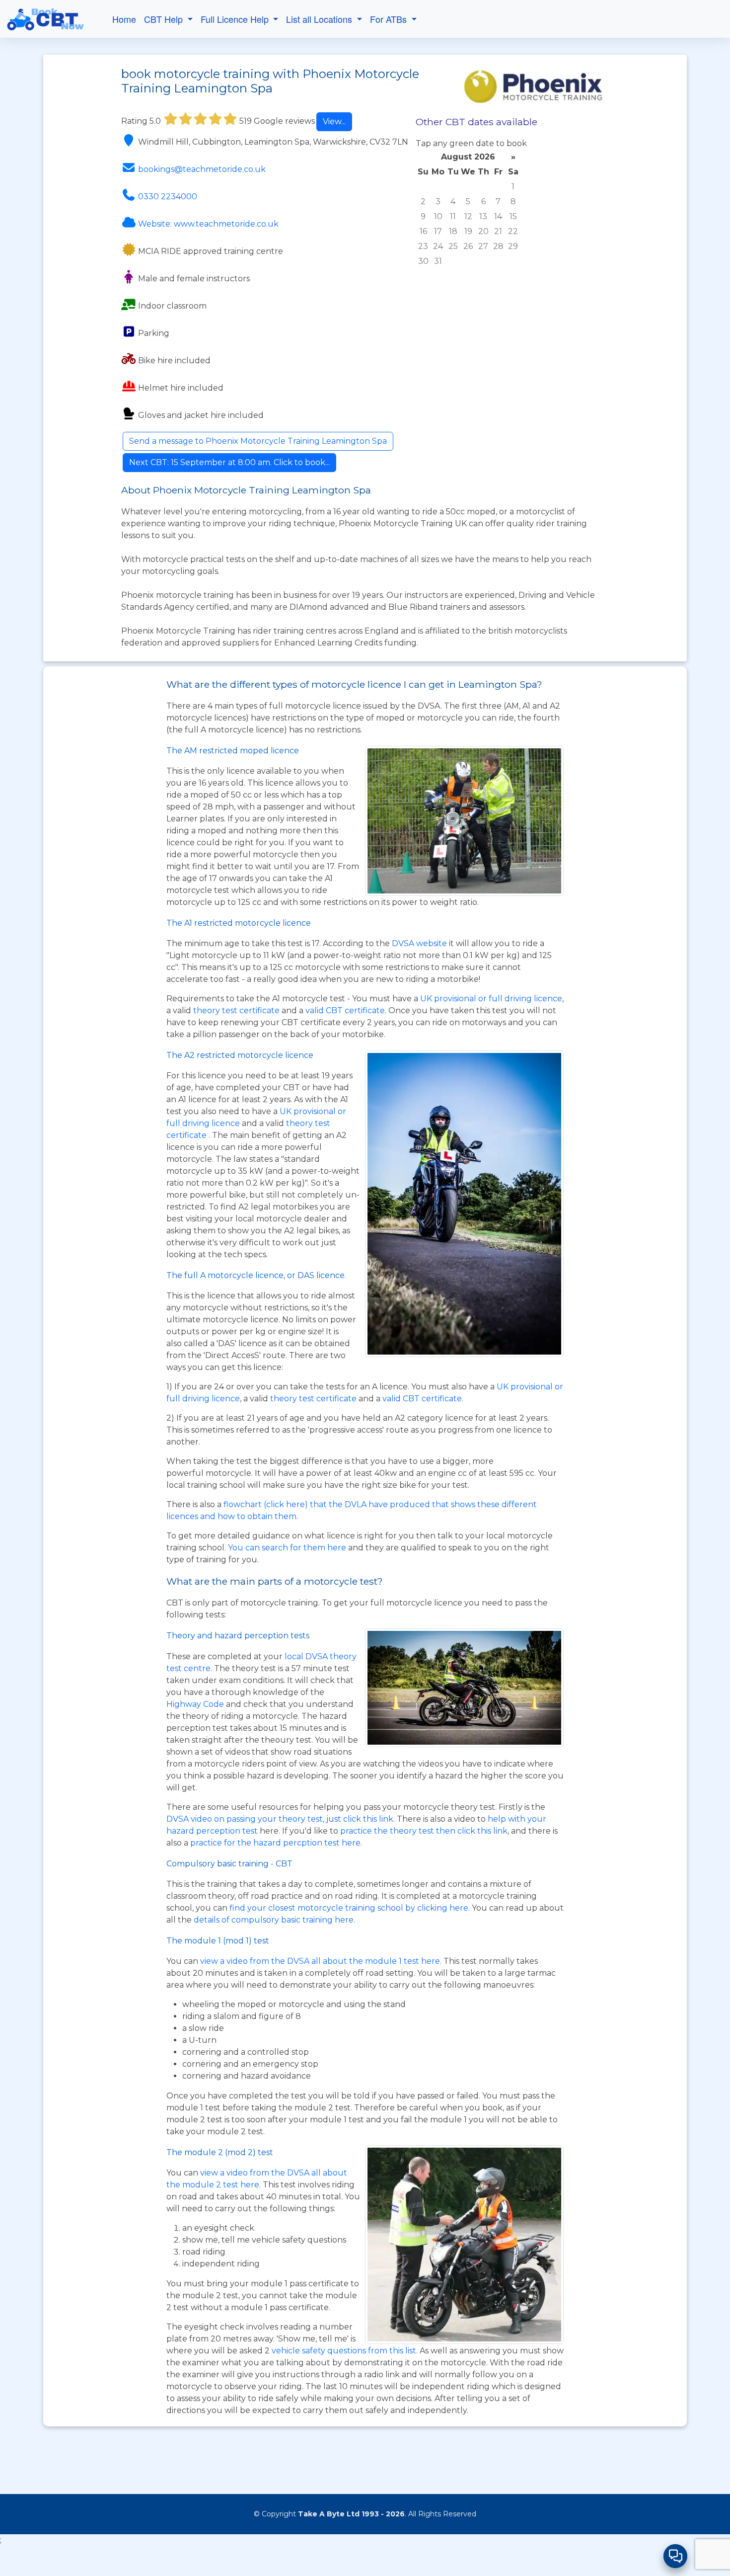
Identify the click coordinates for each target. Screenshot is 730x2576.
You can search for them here (288, 1548)
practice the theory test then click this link (424, 1831)
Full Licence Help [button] (236, 19)
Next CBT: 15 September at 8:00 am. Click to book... (229, 462)
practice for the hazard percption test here (275, 1843)
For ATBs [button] (390, 19)
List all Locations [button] (320, 19)
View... (334, 121)
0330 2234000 (168, 197)
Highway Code (195, 1704)
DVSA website (420, 943)
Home (124, 19)
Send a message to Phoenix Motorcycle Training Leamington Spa (258, 441)
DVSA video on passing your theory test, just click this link (280, 1819)
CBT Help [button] (165, 19)
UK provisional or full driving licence (491, 999)
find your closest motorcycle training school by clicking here (349, 1908)
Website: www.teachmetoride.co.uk (208, 224)
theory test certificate (237, 1010)
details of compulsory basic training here (274, 1920)
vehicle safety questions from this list (344, 2351)
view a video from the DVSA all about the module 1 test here (320, 1961)
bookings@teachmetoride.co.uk (202, 169)
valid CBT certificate (345, 1010)
